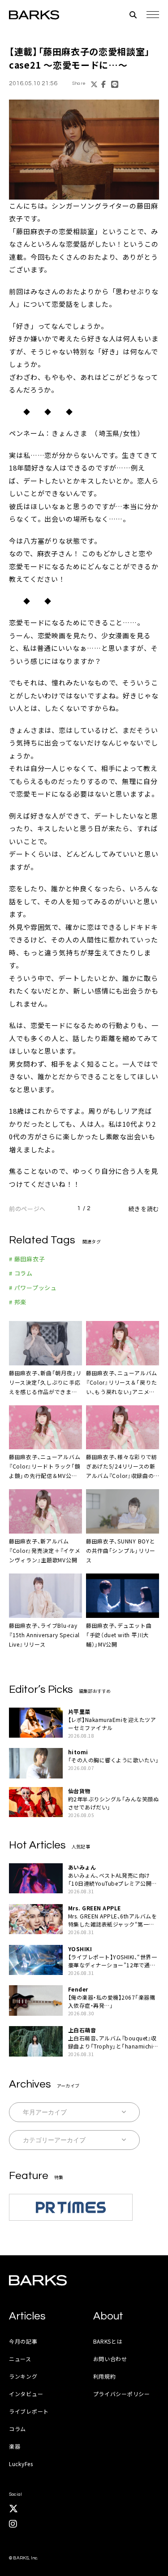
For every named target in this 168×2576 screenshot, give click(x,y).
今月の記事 (23, 2341)
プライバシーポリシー (122, 2394)
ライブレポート (29, 2411)
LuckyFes (21, 2464)
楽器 (15, 2446)
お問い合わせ (110, 2359)
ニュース (20, 2359)
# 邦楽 (18, 1302)
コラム (17, 2429)
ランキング (23, 2376)
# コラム (21, 1273)
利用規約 (105, 2376)
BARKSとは (108, 2341)
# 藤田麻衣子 (27, 1259)
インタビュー (26, 2394)
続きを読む (144, 1209)
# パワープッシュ (33, 1288)
